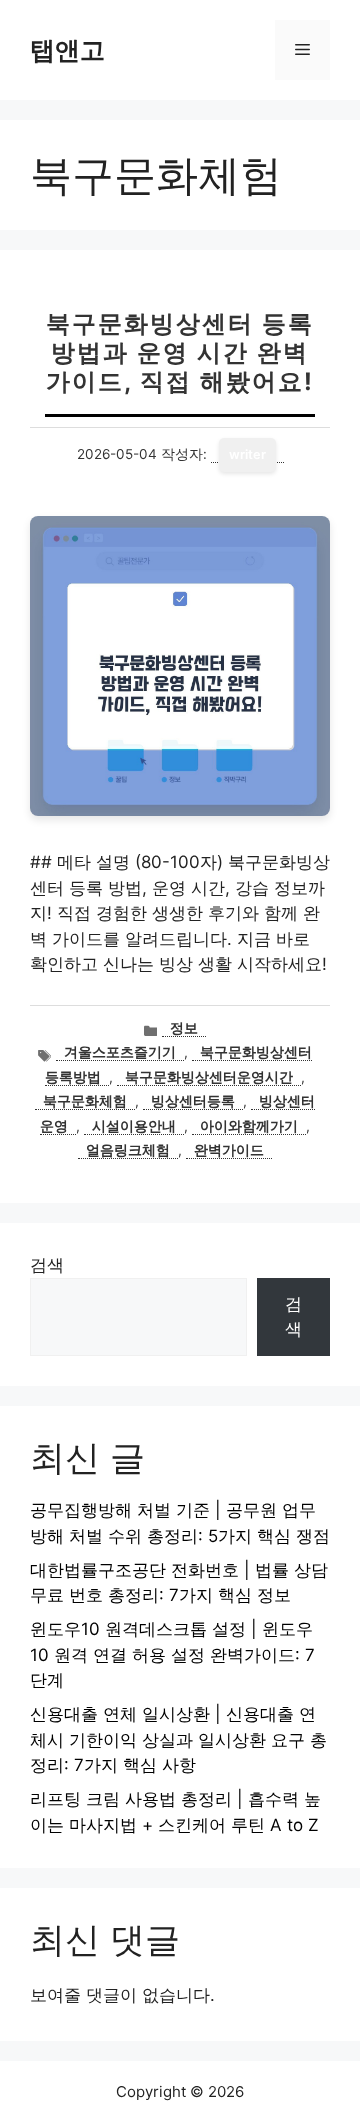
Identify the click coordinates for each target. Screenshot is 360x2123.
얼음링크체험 (128, 1150)
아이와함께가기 (249, 1126)
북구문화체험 (85, 1101)
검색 (47, 1265)
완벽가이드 (229, 1150)
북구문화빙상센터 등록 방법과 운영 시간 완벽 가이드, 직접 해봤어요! (180, 352)
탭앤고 (67, 50)
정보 (184, 1028)
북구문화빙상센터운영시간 (209, 1077)
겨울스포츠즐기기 (120, 1052)
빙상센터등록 (193, 1101)
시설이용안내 (134, 1126)
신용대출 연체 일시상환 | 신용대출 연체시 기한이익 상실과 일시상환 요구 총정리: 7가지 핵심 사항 (178, 1739)
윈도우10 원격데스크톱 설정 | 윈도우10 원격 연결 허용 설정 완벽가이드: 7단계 (172, 1654)
